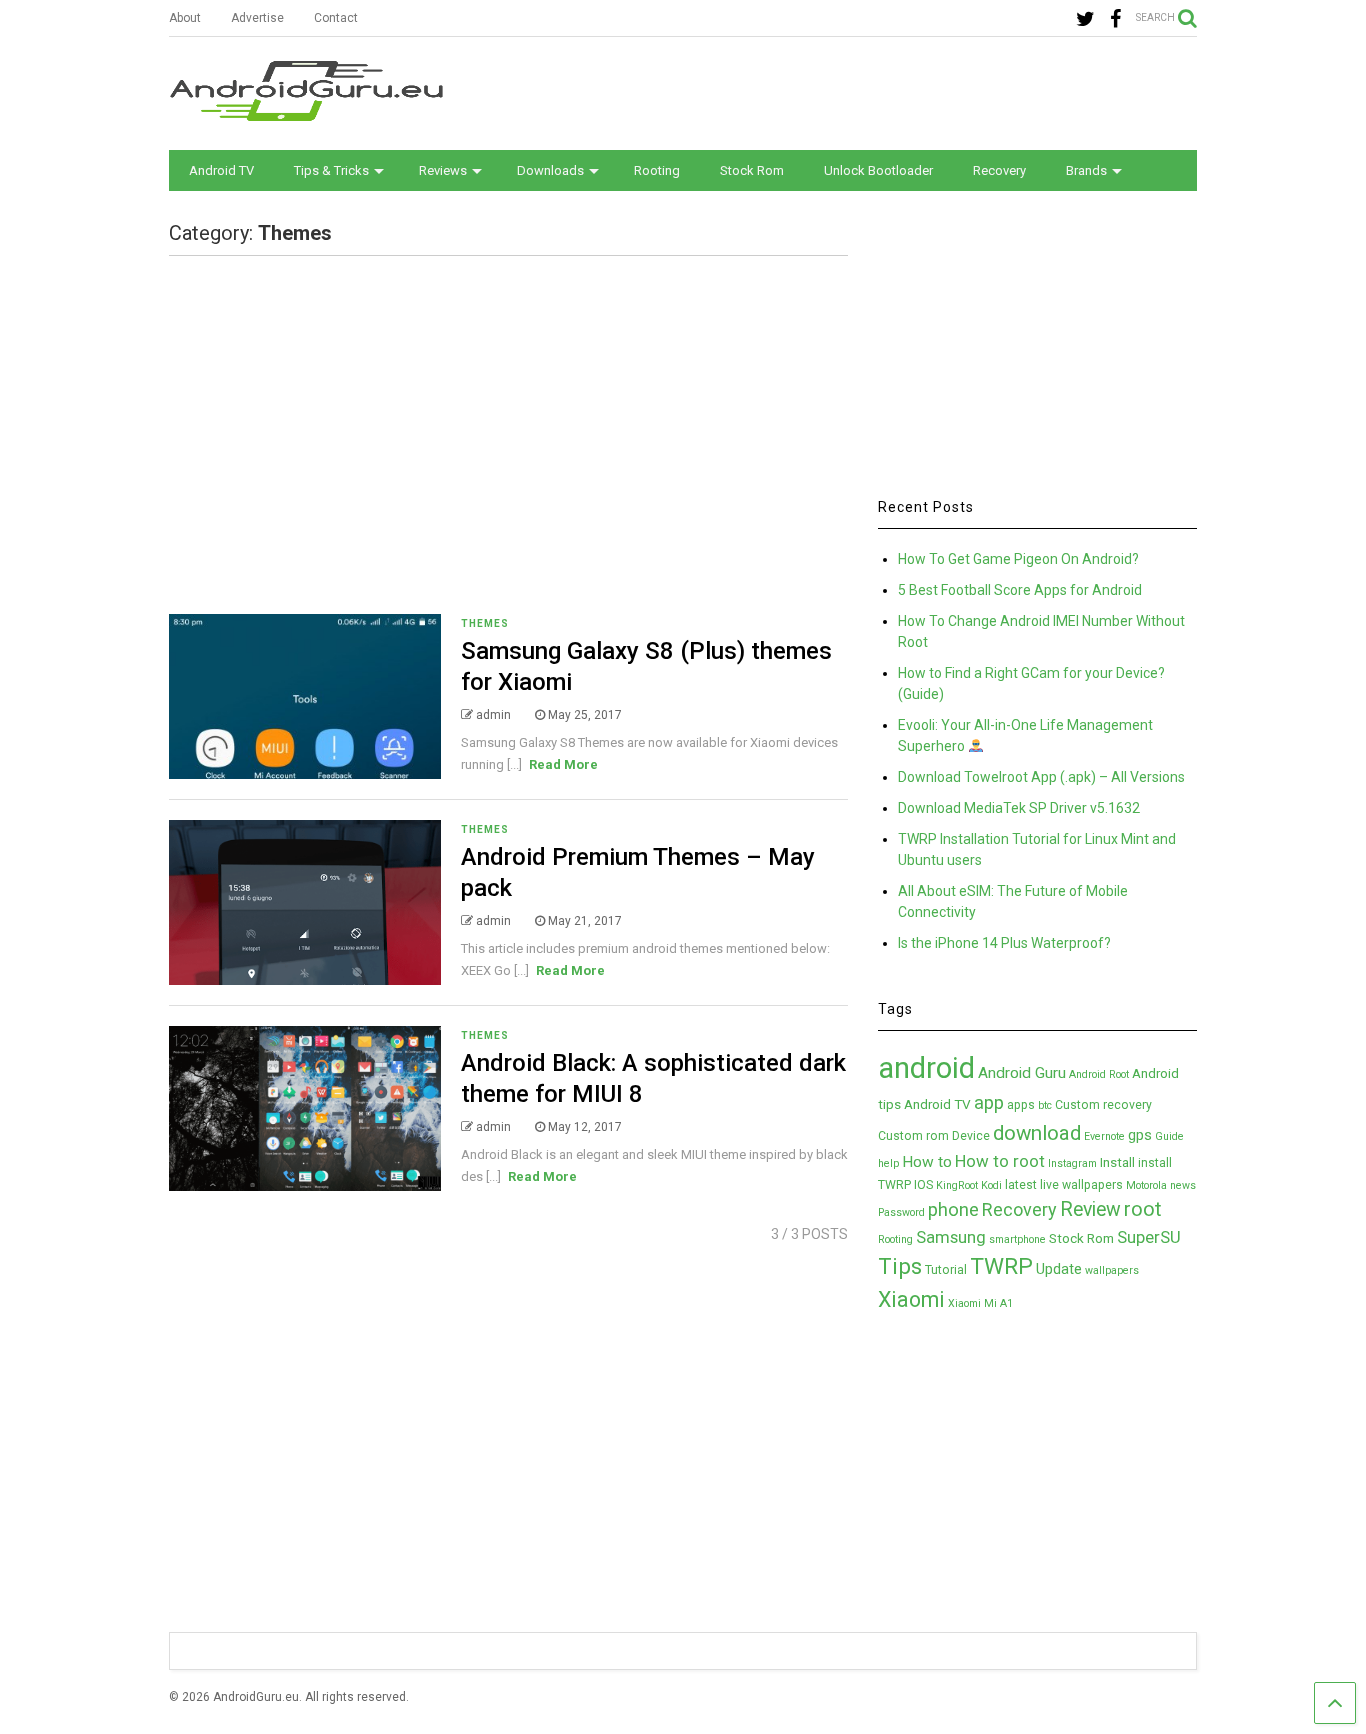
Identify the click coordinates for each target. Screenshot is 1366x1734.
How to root (1000, 1161)
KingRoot (957, 1185)
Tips (900, 1266)
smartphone (1017, 1239)
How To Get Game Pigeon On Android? (1018, 559)
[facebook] (1115, 19)
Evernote (1104, 1136)
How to (927, 1162)
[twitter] (1085, 19)
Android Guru (1022, 1073)
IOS (923, 1185)
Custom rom (913, 1136)
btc (1045, 1105)
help (888, 1163)
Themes (485, 623)
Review (1090, 1209)
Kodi (991, 1185)
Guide (1169, 1136)
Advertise (257, 18)
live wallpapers (1081, 1185)
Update (1059, 1269)
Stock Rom (752, 170)
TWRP (1001, 1266)
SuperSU (1149, 1237)
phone (953, 1210)
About (185, 18)
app (989, 1103)
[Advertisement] (833, 92)
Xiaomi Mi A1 (980, 1303)
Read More (563, 764)
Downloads (550, 170)
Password (901, 1212)
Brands (1086, 170)
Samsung (951, 1237)
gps (1140, 1135)
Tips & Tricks (331, 170)
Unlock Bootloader (878, 170)
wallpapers (1112, 1270)
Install (1117, 1162)
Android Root (1099, 1074)
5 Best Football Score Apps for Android (1020, 590)
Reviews (443, 170)
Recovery (999, 170)
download (1037, 1133)
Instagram (1072, 1163)
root (1143, 1209)
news (1183, 1185)
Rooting (657, 170)
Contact (336, 18)
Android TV (221, 170)
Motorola (1146, 1185)
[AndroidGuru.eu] (306, 112)
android (926, 1068)
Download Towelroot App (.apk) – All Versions (1041, 777)
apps (1021, 1105)
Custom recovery (1103, 1105)
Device (971, 1136)
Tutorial (946, 1270)
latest (1021, 1185)
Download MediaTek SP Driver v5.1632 (1019, 808)
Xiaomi (911, 1299)
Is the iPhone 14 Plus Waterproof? (1004, 943)
